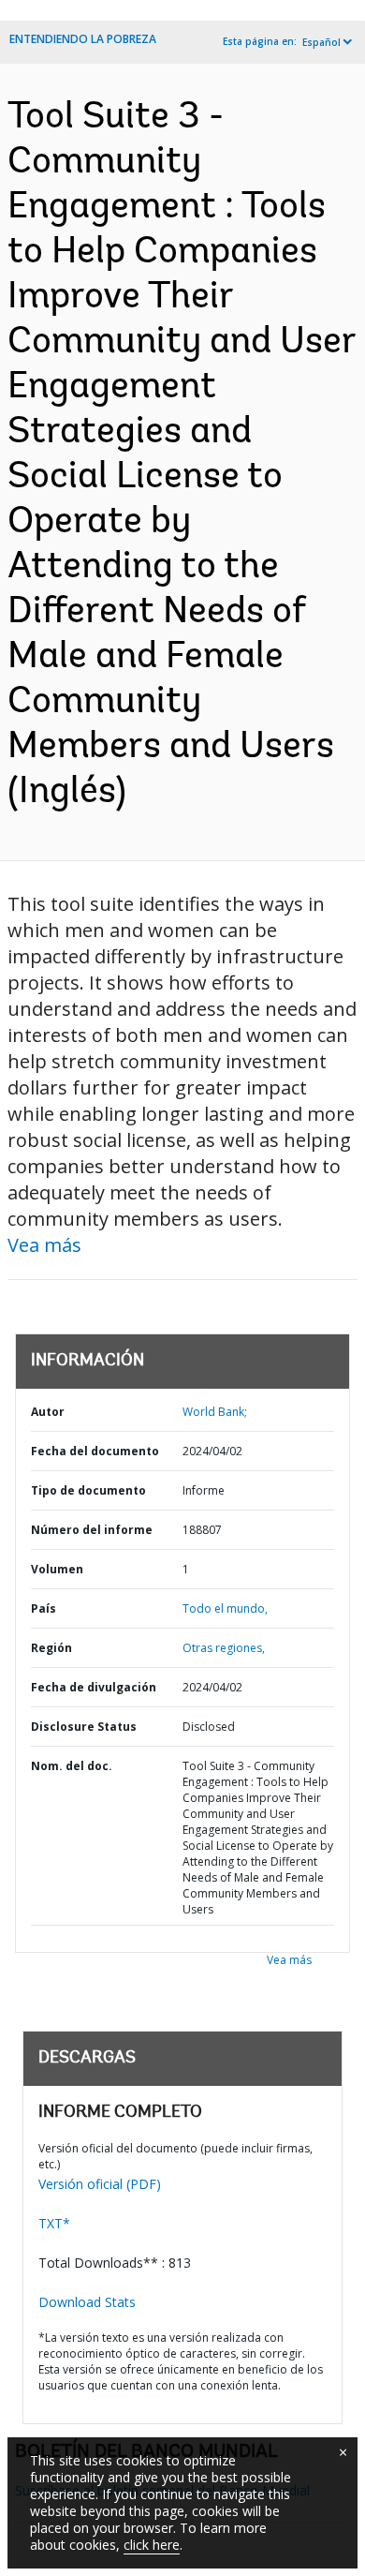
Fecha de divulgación (94, 1687)
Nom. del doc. (72, 1766)
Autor (48, 1412)
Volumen (57, 1569)
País (44, 1608)
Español (321, 42)
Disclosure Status (84, 1727)
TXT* (54, 2223)
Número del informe (92, 1530)
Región (51, 1648)
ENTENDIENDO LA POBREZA (83, 39)
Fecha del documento (95, 1451)
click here (152, 2545)
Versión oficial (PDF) (100, 2184)
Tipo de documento (88, 1490)
